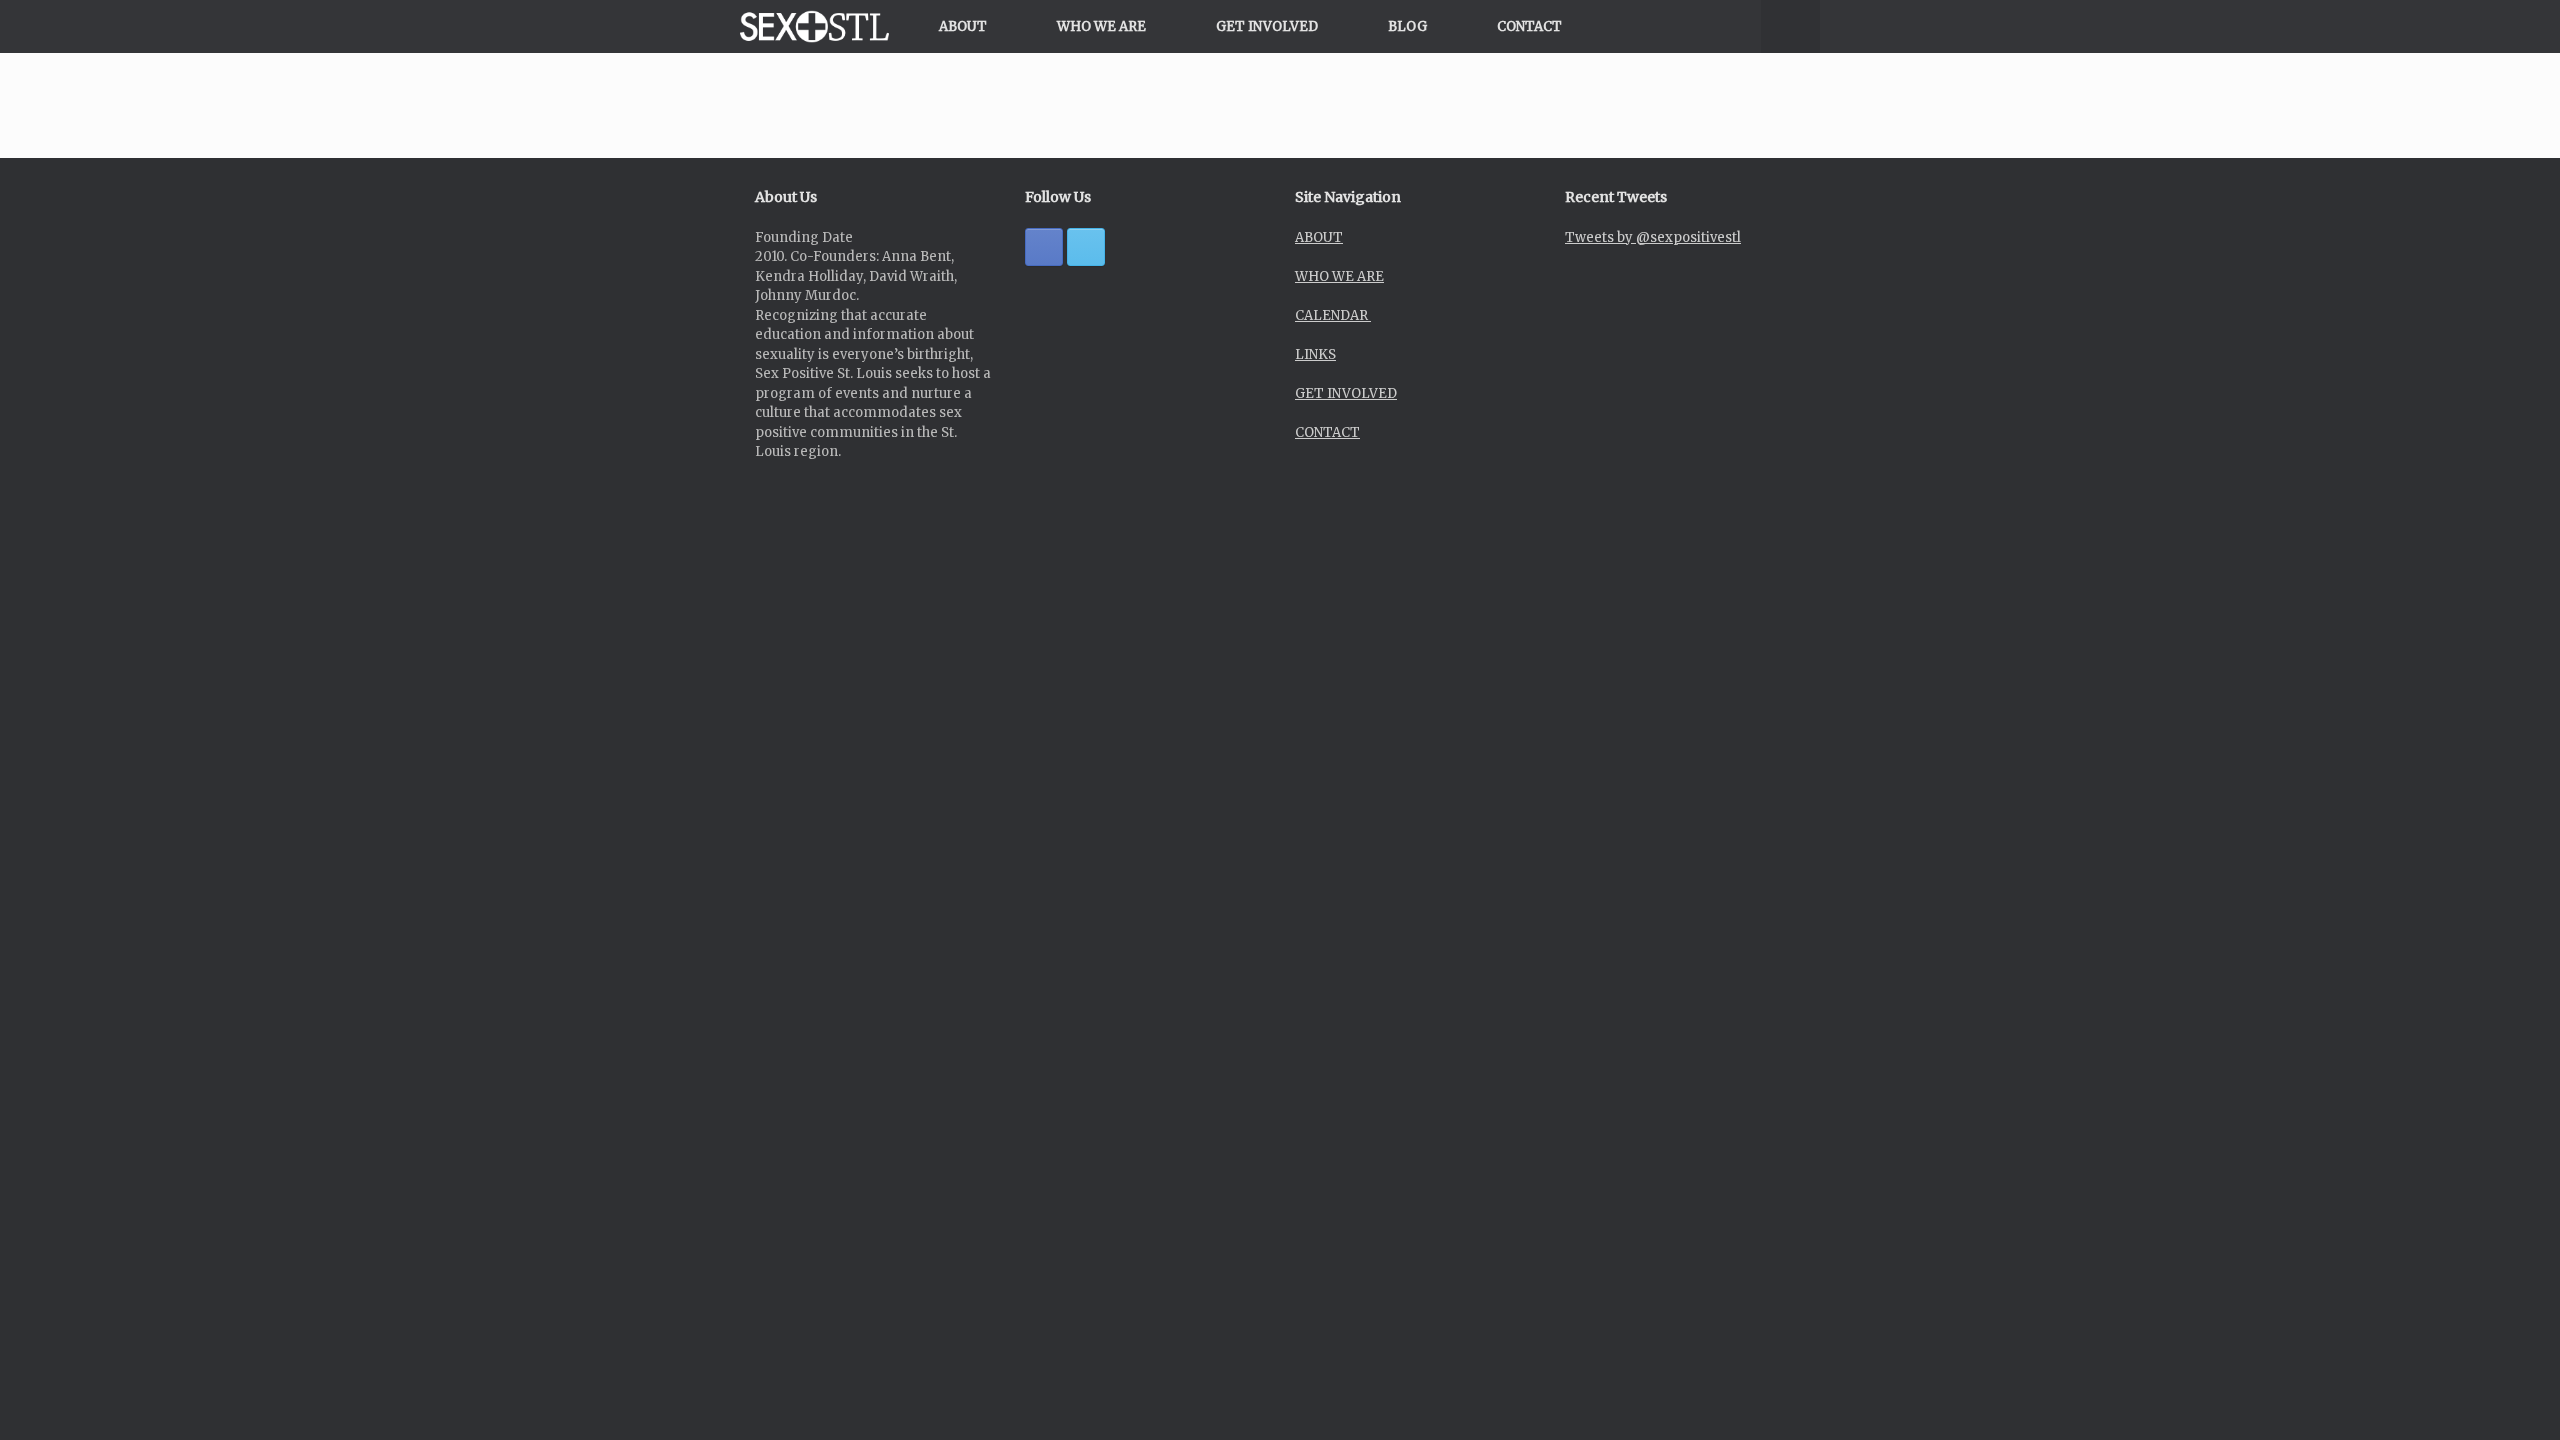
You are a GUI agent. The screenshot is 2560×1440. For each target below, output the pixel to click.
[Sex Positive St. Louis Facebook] (1044, 247)
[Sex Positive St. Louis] (814, 26)
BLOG (1407, 26)
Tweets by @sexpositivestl (1653, 237)
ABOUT (963, 26)
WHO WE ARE (1101, 26)
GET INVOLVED (1267, 26)
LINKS (1315, 354)
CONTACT (1529, 26)
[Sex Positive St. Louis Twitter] (1086, 247)
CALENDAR (1333, 315)
